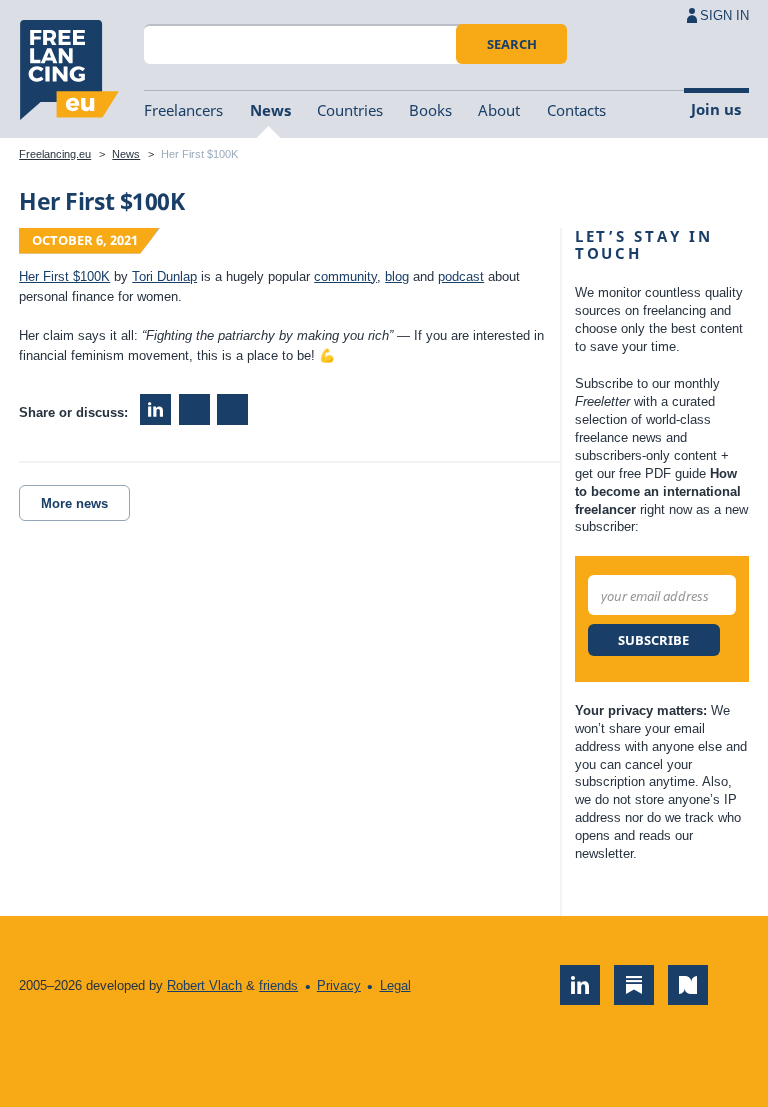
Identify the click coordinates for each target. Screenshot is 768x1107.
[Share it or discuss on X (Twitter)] (232, 409)
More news (74, 503)
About (499, 110)
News (270, 110)
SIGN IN (724, 15)
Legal (395, 985)
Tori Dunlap (164, 276)
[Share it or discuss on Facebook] (194, 409)
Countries (350, 110)
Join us (716, 109)
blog (397, 276)
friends (278, 985)
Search (512, 44)
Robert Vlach (204, 985)
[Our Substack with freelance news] (634, 985)
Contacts (576, 110)
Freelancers (183, 110)
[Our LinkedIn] (580, 985)
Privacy (339, 985)
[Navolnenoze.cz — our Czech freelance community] (688, 985)
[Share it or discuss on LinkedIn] (155, 409)
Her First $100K (64, 276)
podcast (461, 276)
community (345, 276)
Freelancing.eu (69, 70)
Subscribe (653, 640)
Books (430, 110)
